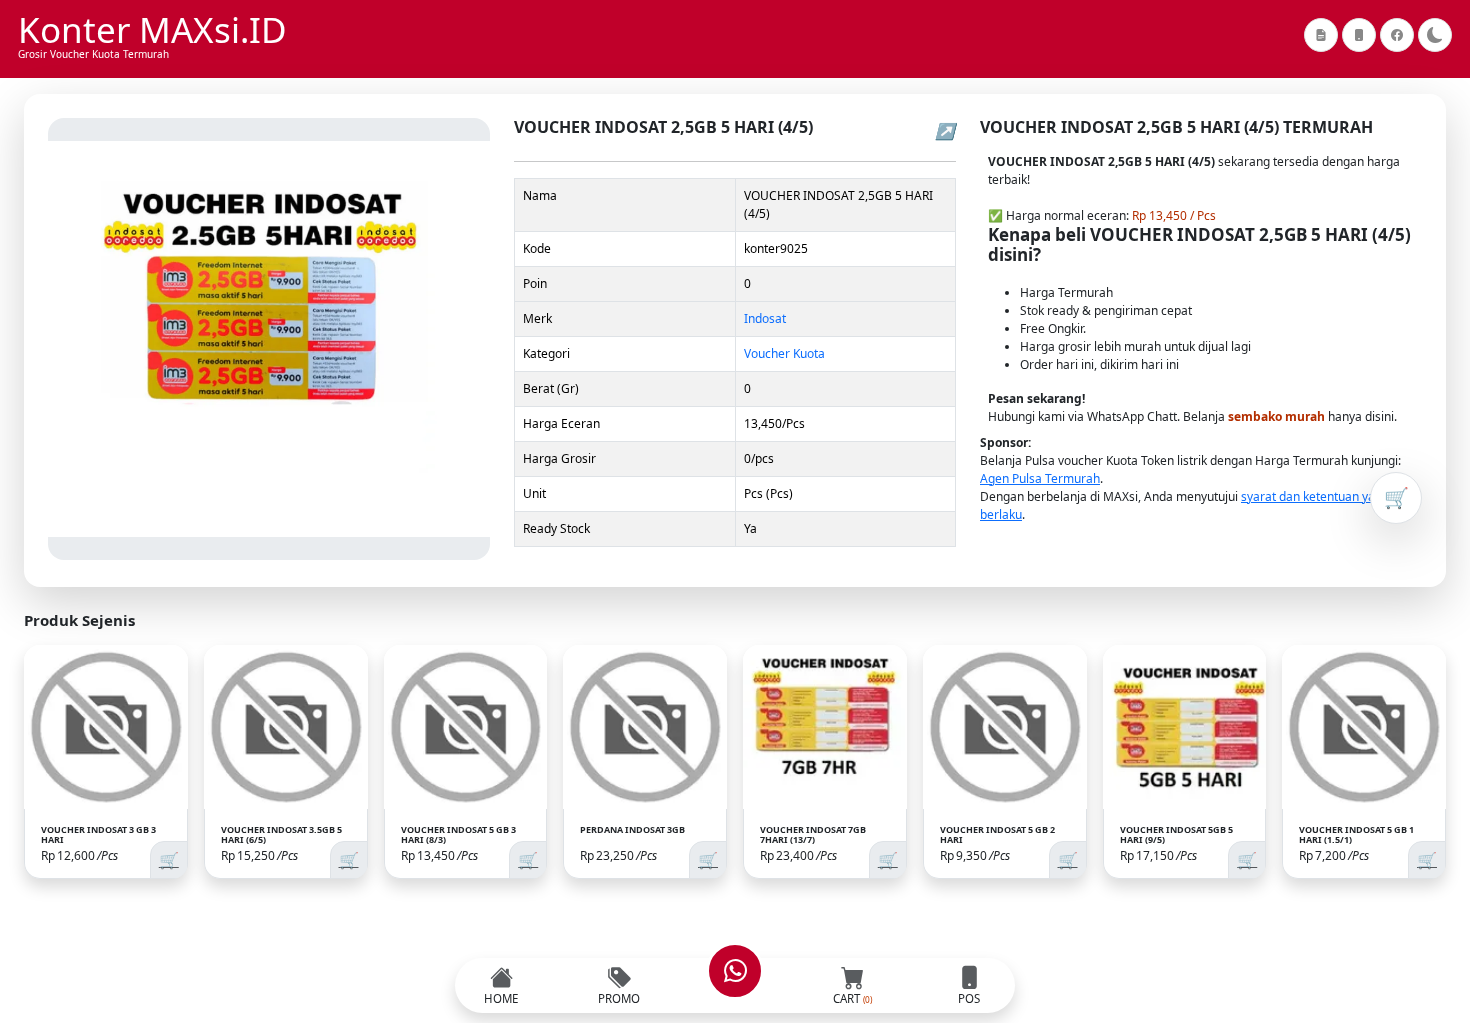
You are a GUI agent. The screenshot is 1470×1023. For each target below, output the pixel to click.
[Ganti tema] (1435, 35)
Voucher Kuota (784, 353)
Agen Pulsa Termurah (1040, 478)
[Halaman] (1321, 35)
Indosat (765, 318)
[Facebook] (1397, 35)
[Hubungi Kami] (735, 971)
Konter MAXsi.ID (152, 30)
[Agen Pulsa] (1359, 35)
